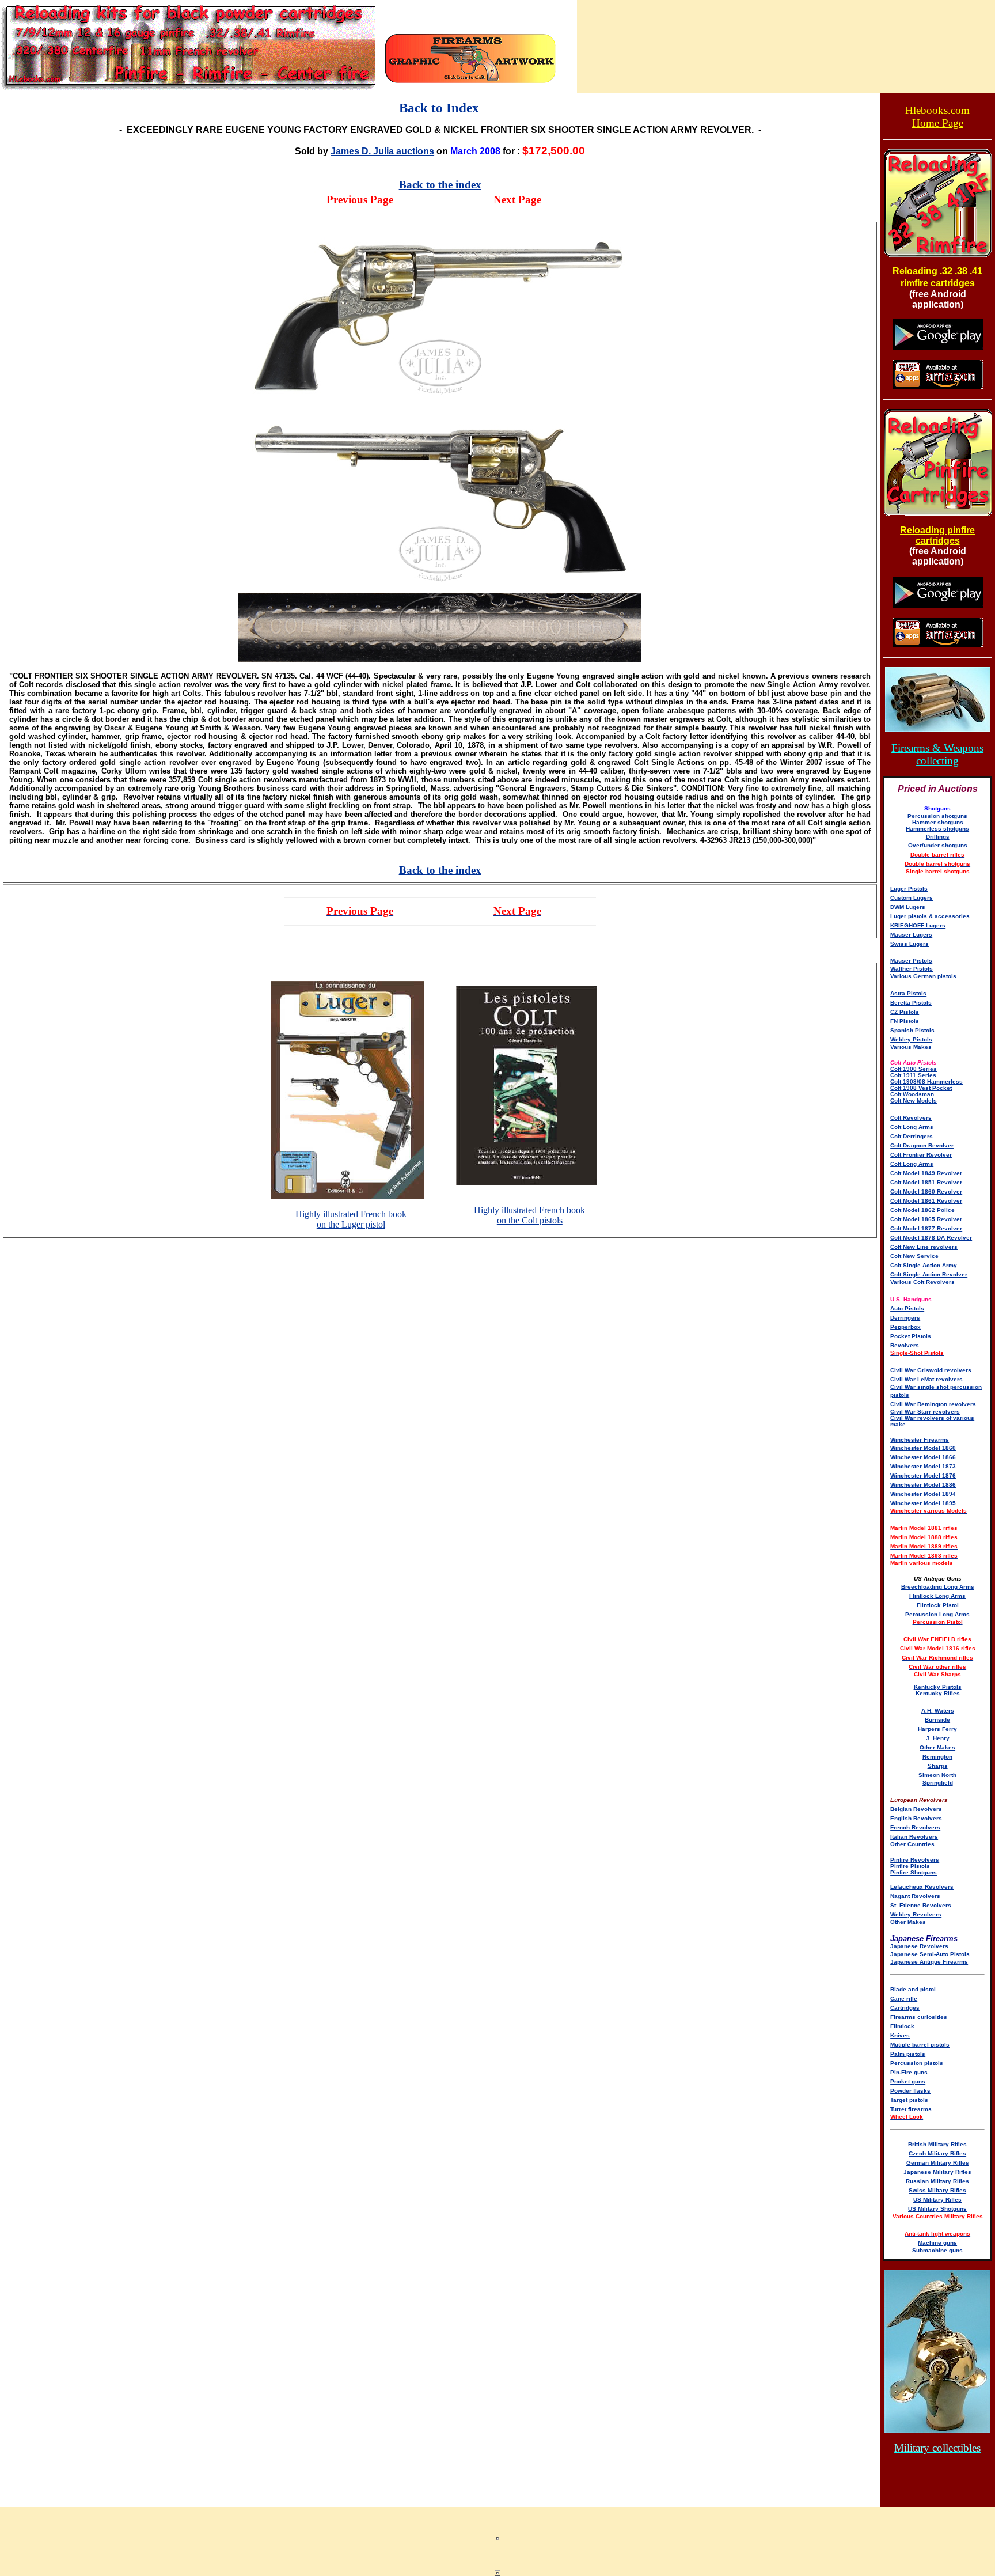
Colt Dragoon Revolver (922, 1145)
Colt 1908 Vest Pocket (921, 1088)
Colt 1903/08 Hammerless (926, 1081)
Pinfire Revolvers (915, 1860)
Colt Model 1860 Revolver (926, 1192)
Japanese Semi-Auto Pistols (930, 1954)
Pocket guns (908, 2081)
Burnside (937, 1720)
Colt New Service (914, 1256)
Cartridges (905, 2008)
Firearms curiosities (919, 2017)
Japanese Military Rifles (937, 2172)
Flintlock (902, 2026)
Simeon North (937, 1775)
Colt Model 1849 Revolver (926, 1173)
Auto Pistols (907, 1308)
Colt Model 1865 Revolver (926, 1219)
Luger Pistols (909, 889)
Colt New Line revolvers (924, 1247)
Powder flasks (910, 2091)
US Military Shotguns (937, 2209)
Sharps (938, 1766)
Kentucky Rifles (938, 1693)
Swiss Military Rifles (937, 2190)
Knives (900, 2035)
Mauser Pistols (911, 961)
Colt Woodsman (912, 1094)
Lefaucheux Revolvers (922, 1887)
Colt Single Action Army (924, 1265)
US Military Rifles (937, 2200)
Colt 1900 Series (914, 1069)
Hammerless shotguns (937, 829)
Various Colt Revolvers (922, 1282)
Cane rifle (904, 1999)
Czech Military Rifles (937, 2153)
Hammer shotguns (938, 822)
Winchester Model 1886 (923, 1485)
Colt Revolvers (911, 1118)
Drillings (938, 837)
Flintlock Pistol (938, 1605)
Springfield (938, 1783)
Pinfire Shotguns (914, 1872)
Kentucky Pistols (938, 1687)
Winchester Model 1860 (923, 1448)
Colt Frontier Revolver (921, 1155)
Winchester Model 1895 (923, 1503)
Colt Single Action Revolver (929, 1274)
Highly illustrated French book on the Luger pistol (351, 1219)
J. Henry (938, 1738)
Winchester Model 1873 (923, 1466)
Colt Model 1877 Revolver (926, 1228)
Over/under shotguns (938, 845)
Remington (937, 1757)
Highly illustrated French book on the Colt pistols (529, 1215)
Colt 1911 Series (913, 1075)
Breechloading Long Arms (938, 1587)
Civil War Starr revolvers (925, 1412)
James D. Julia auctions (382, 151)
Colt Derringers (912, 1136)
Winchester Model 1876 (923, 1475)
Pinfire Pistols (910, 1866)
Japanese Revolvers (919, 1946)
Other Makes (937, 1747)
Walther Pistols (912, 969)
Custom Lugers (912, 898)
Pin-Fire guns (909, 2072)
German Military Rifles (938, 2163)
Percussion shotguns (937, 816)
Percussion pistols (917, 2063)
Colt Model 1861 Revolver (926, 1201)
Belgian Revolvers (916, 1809)
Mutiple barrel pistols (920, 2045)
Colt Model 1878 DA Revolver (931, 1238)
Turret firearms (911, 2109)
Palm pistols (908, 2054)
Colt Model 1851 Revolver (926, 1182)
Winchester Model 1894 (923, 1494)
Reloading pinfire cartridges (937, 535)
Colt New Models (914, 1101)
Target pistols (909, 2100)
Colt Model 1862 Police (922, 1210)
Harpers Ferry (937, 1729)
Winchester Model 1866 (923, 1457)
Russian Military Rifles (937, 2181)
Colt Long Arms (912, 1127)
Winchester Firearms (920, 1440)
